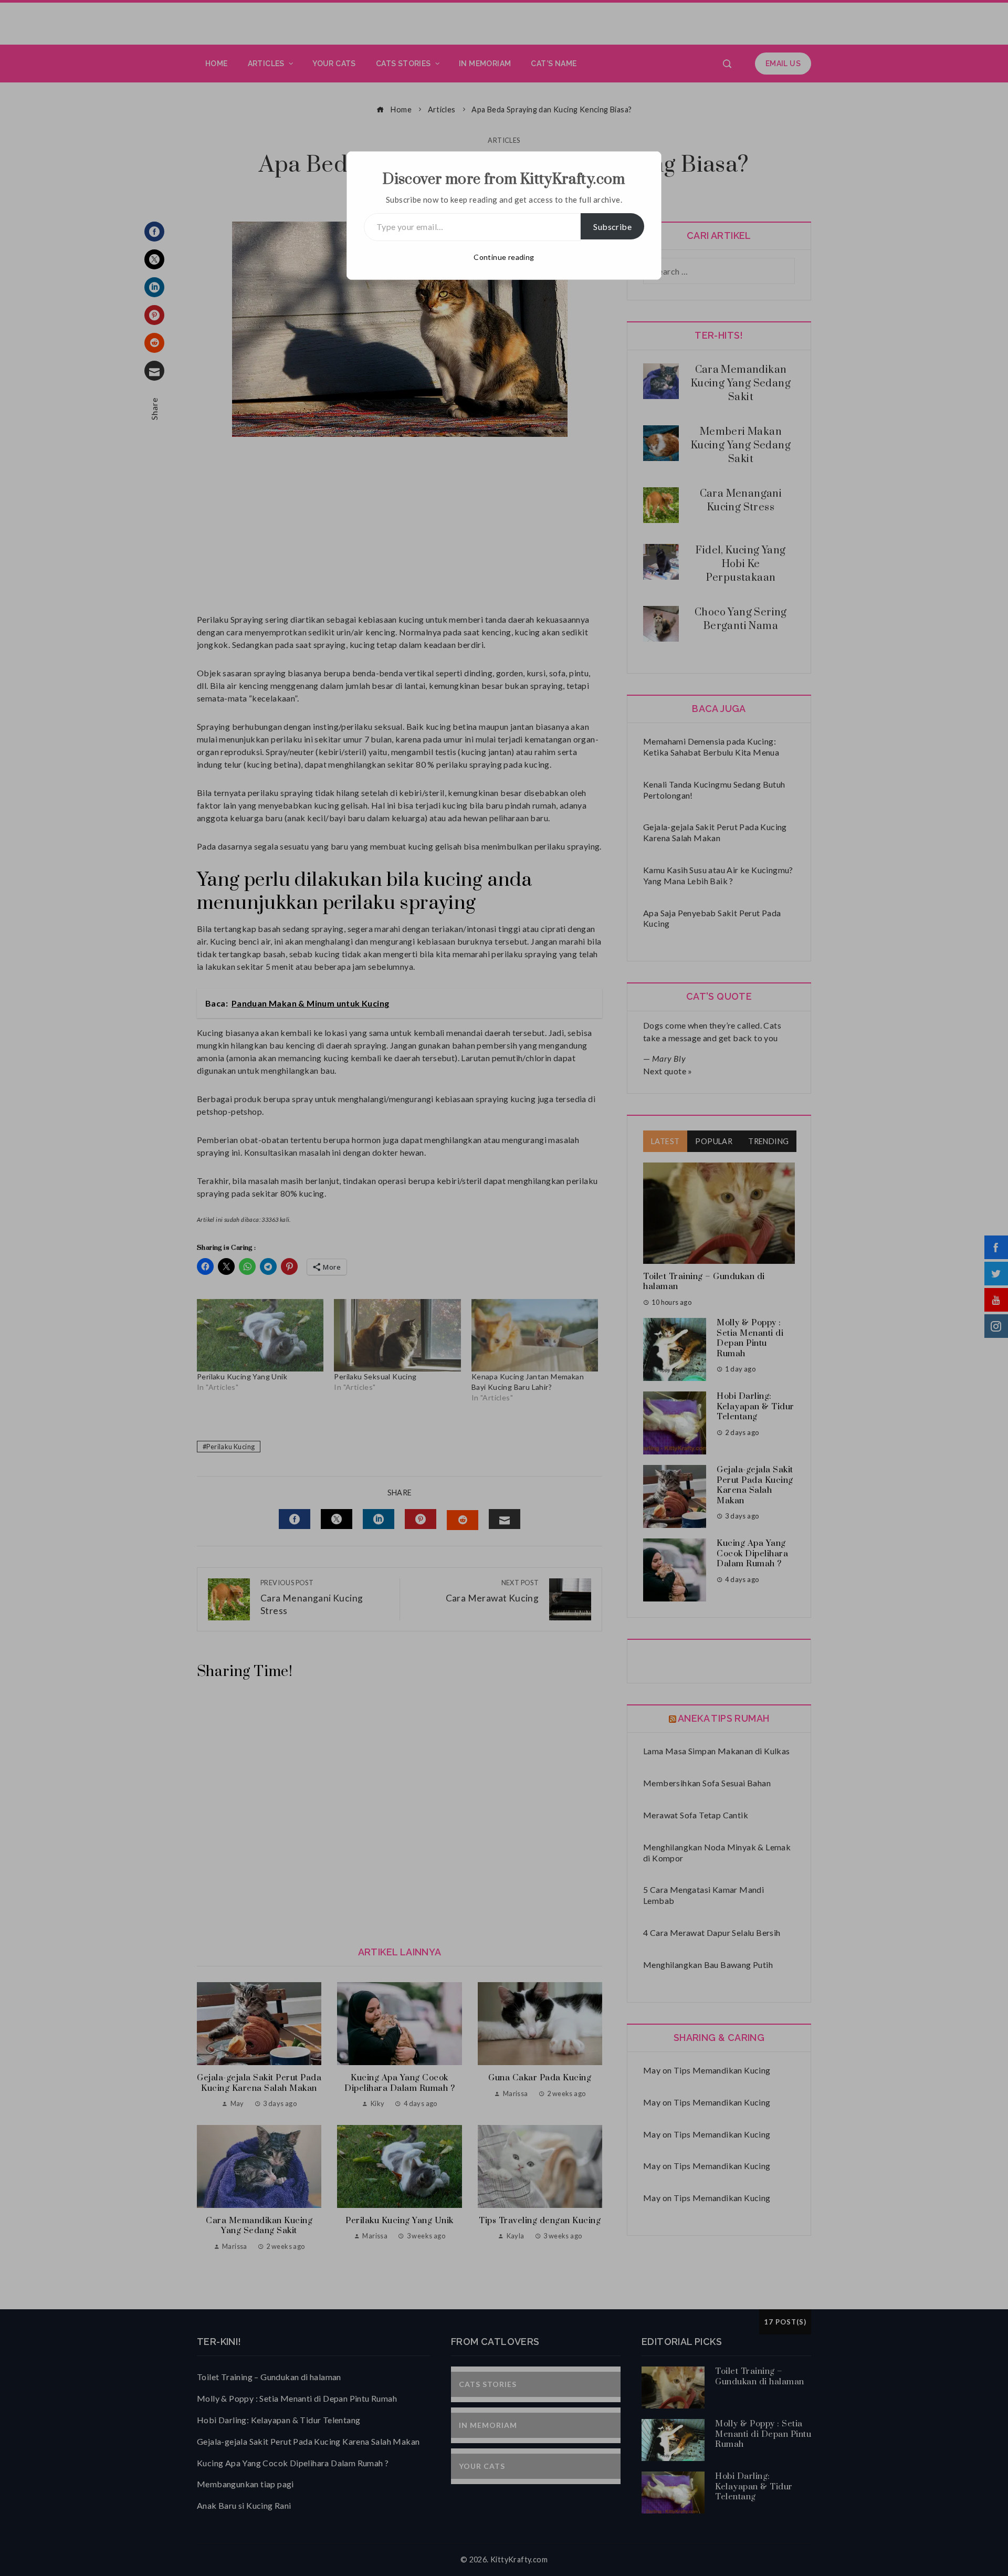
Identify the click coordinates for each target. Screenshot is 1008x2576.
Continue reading (504, 257)
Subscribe (612, 227)
